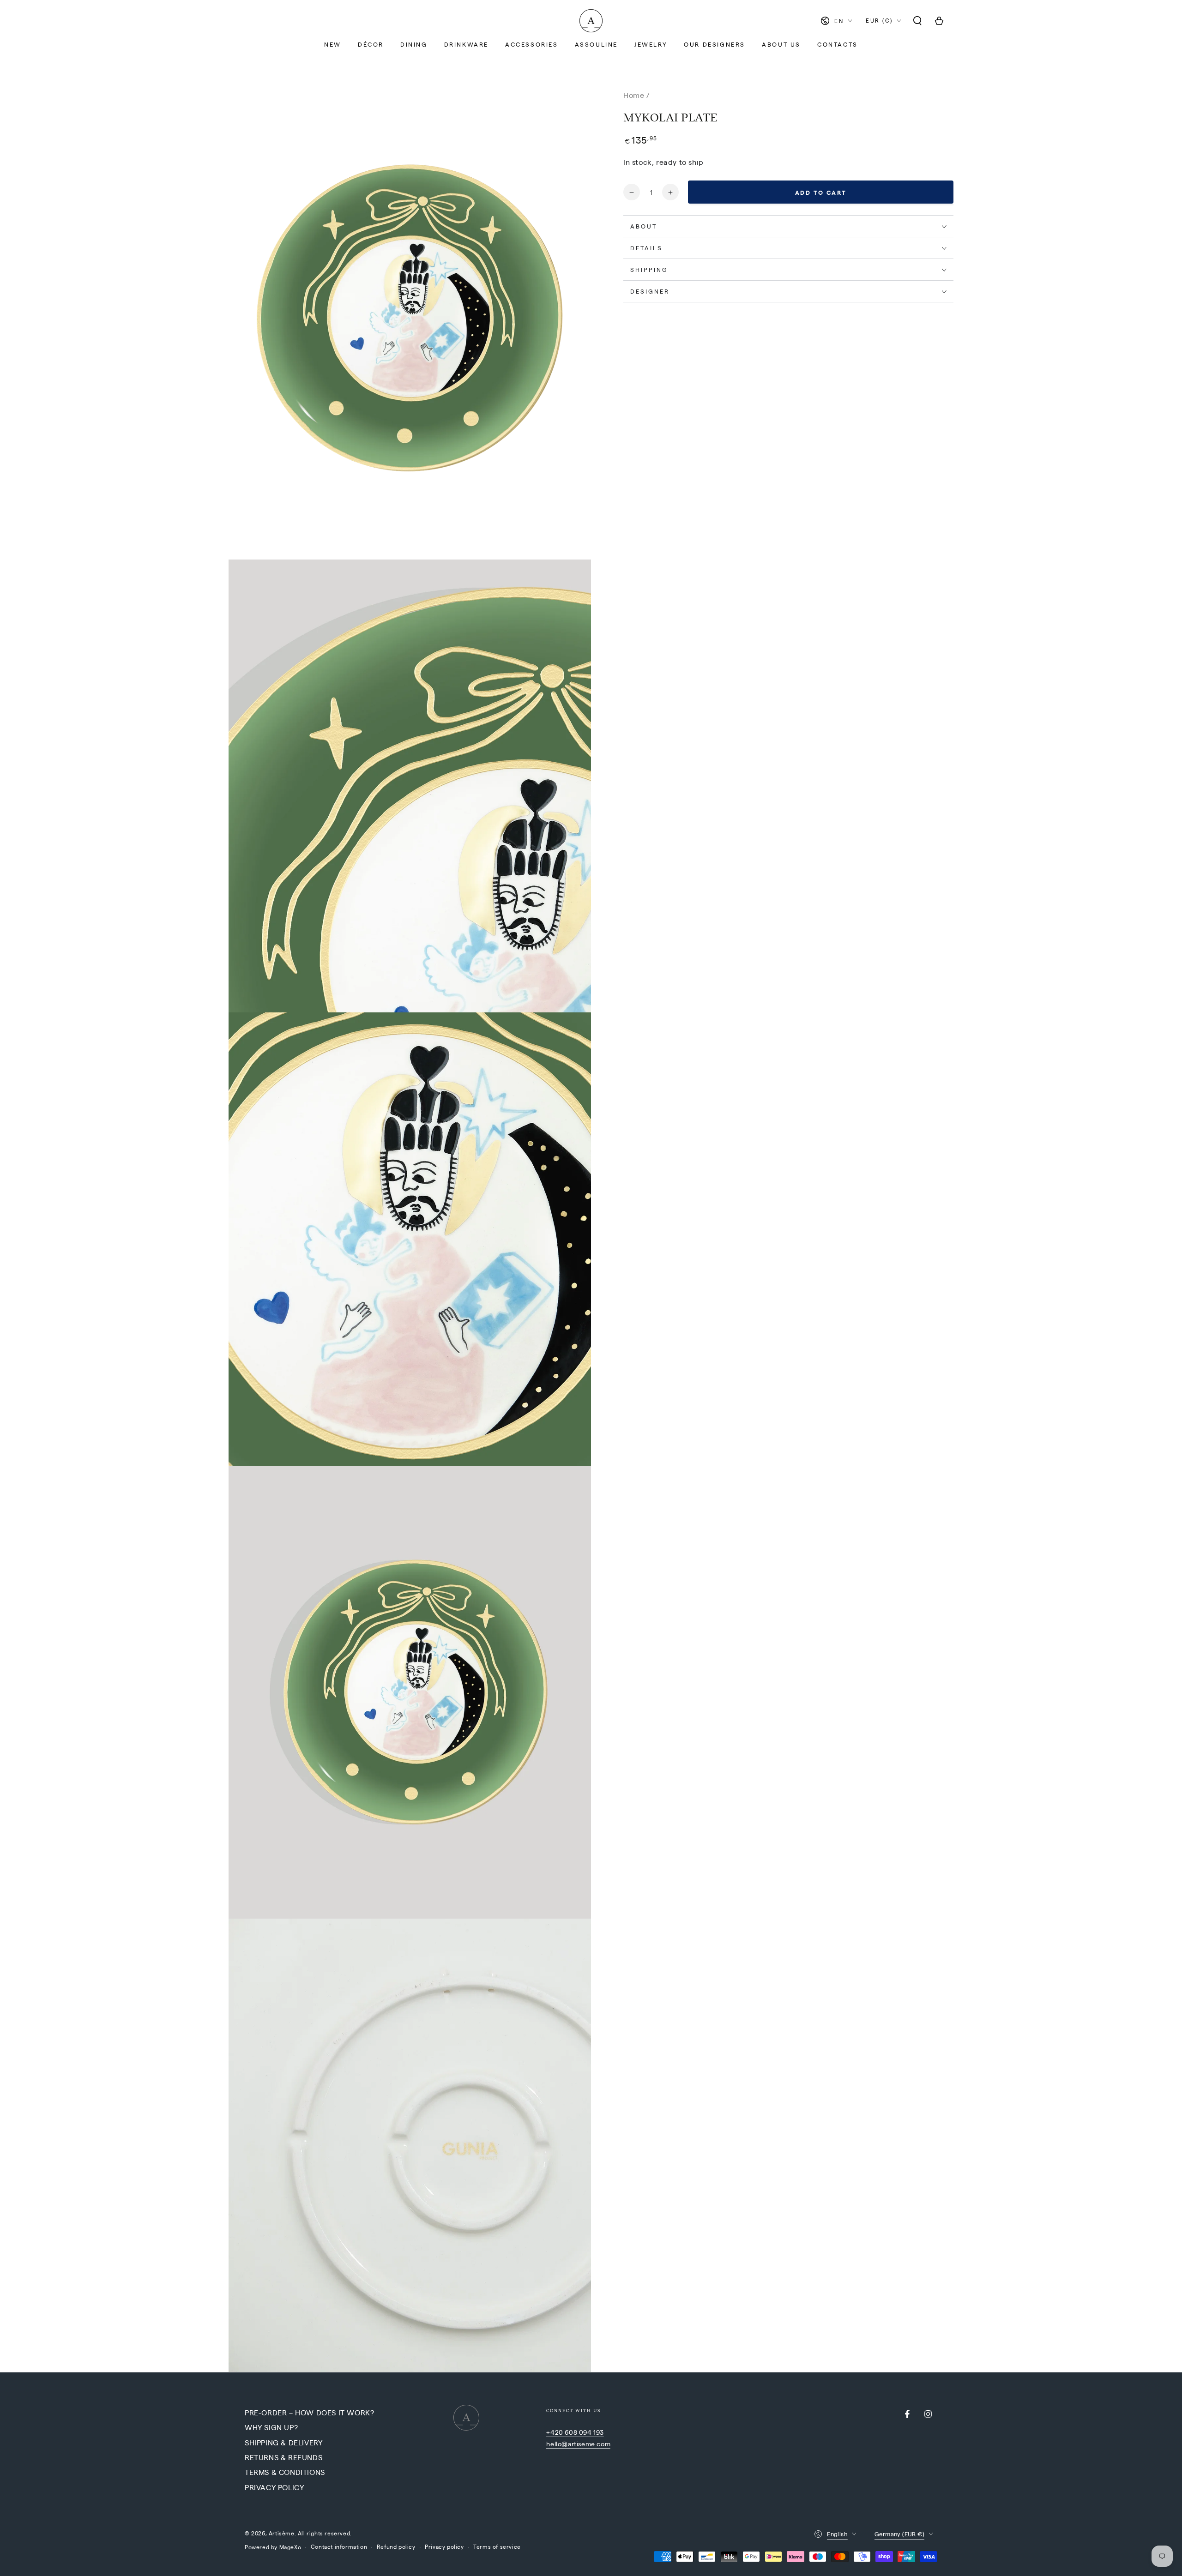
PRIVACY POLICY (274, 2487)
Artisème (282, 2533)
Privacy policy (444, 2546)
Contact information (339, 2546)
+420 (555, 2432)
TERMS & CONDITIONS (285, 2472)
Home (634, 95)
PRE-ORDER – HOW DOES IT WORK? (309, 2412)
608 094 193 (584, 2432)
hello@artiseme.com (578, 2444)
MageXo (290, 2547)
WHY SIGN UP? (271, 2427)
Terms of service (497, 2546)
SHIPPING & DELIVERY (283, 2442)
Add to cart (821, 193)
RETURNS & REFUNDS (283, 2457)
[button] (917, 21)
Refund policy (396, 2546)
